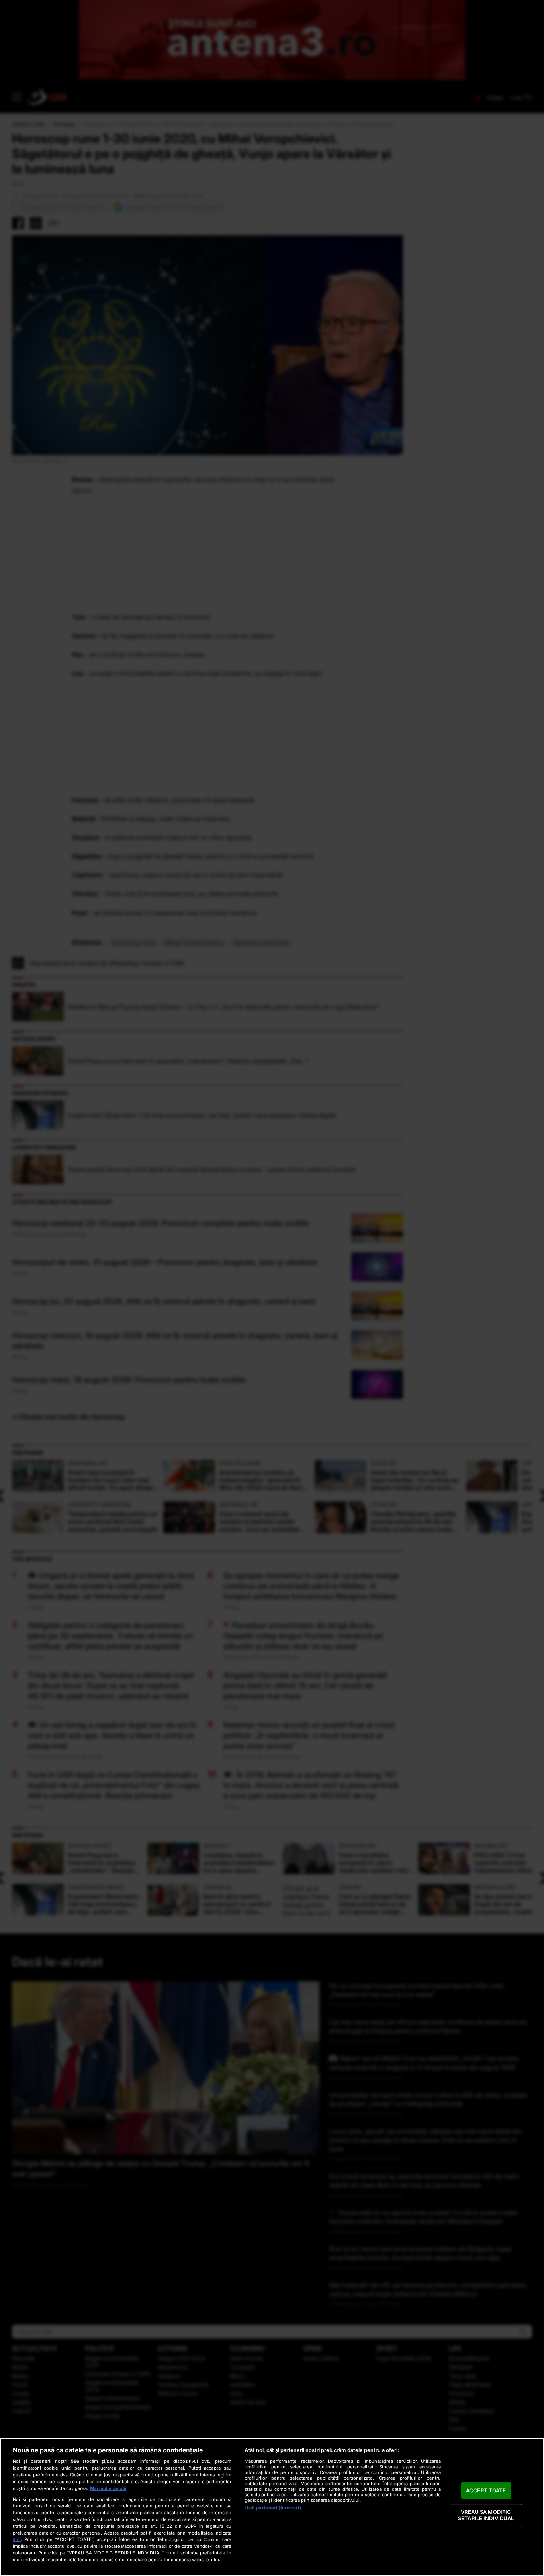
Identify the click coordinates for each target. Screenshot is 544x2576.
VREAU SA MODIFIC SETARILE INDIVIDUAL (486, 2515)
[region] (272, 2507)
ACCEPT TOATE (486, 2490)
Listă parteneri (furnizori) (273, 2508)
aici (17, 2539)
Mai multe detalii (108, 2488)
